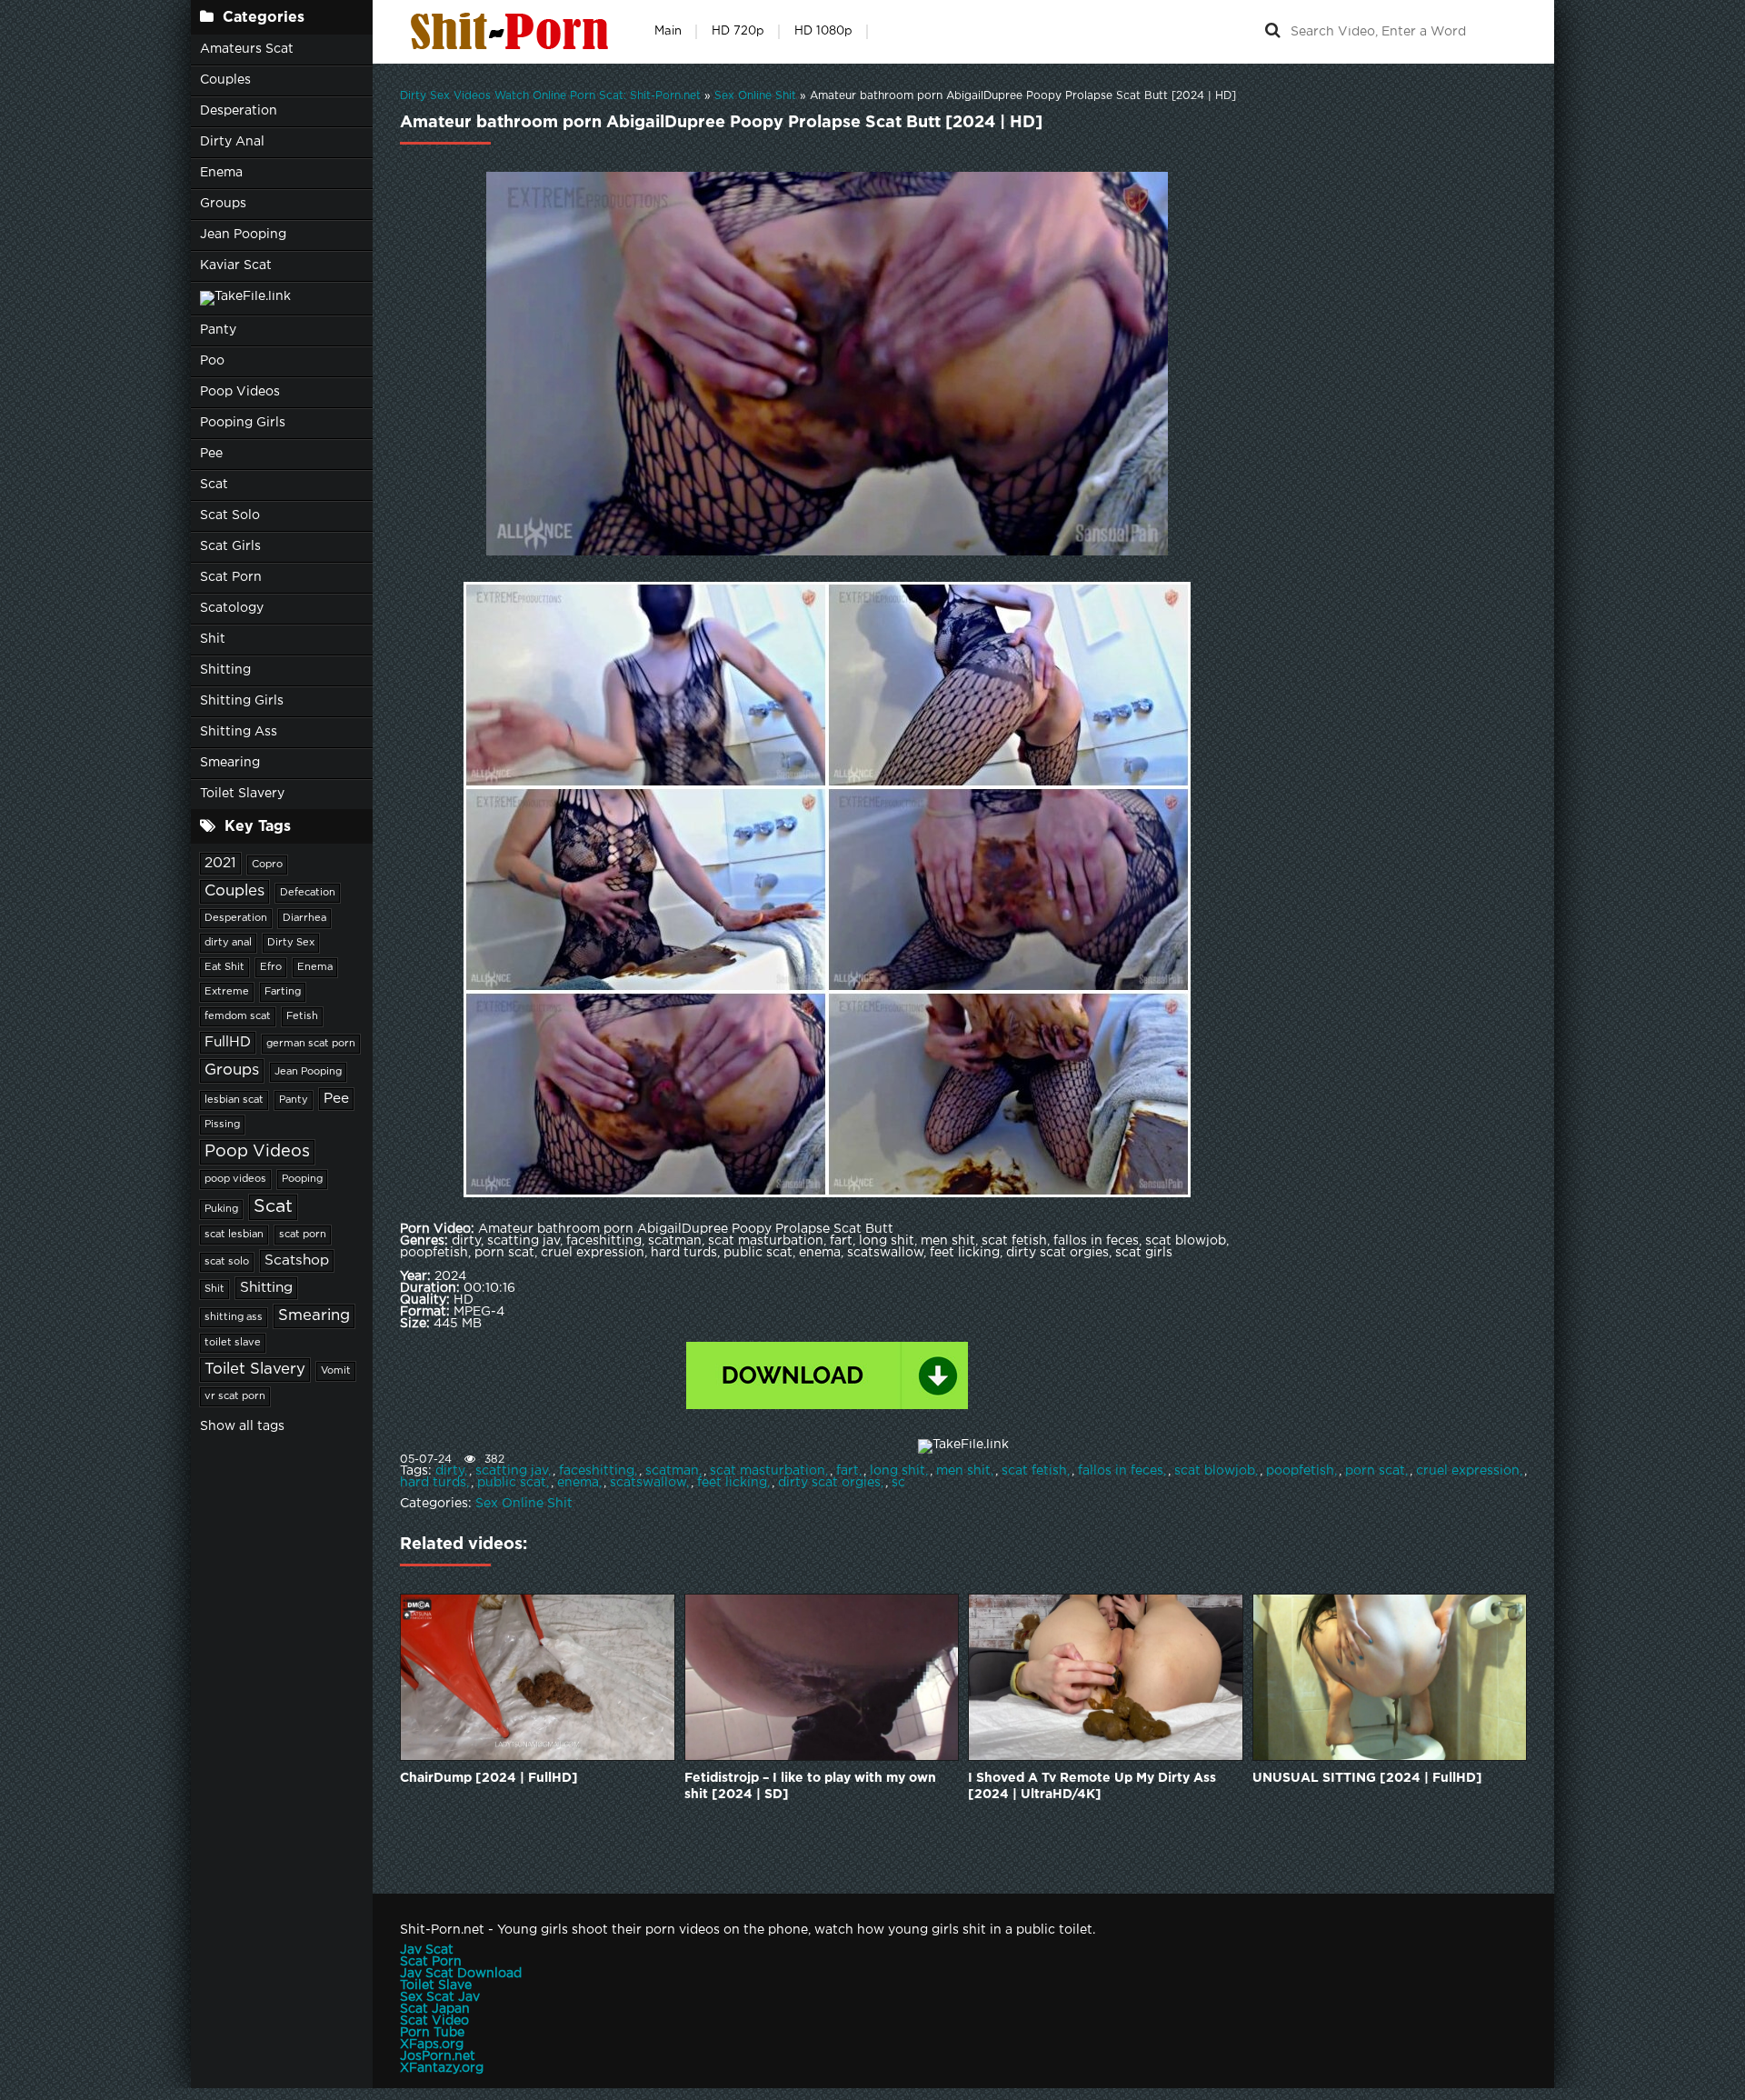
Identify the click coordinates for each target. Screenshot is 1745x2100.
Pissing (222, 1125)
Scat (214, 485)
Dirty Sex (291, 943)
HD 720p (738, 31)
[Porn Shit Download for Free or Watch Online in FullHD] (514, 32)
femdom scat (238, 1016)
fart (848, 1471)
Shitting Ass (239, 732)
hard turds (433, 1483)
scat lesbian (234, 1235)
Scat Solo (230, 515)
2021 (220, 863)
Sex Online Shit (524, 1504)
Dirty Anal (232, 142)
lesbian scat (234, 1100)
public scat (512, 1483)
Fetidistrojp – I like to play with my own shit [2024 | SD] (810, 1786)
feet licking (732, 1483)
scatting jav (512, 1471)
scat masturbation (768, 1471)
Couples (225, 80)
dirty (450, 1471)
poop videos (235, 1179)
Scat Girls (230, 546)
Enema (221, 173)
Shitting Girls (242, 701)
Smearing (230, 763)
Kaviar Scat (236, 265)
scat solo (227, 1262)
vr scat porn (235, 1396)
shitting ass (234, 1317)
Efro (271, 967)
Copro (267, 865)
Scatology (232, 608)
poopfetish (1300, 1471)
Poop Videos (240, 392)
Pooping (302, 1179)
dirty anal (228, 943)
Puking (221, 1209)
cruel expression (1468, 1471)
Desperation (239, 111)
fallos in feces (1121, 1471)
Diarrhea (304, 918)
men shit (963, 1471)
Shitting (225, 670)
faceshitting (597, 1471)
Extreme (227, 992)
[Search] (1272, 32)
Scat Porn (231, 577)
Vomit (336, 1371)
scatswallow (648, 1483)
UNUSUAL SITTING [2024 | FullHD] (1367, 1778)
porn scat (1375, 1471)
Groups (223, 204)
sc (898, 1483)
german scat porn (311, 1044)
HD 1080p (823, 31)
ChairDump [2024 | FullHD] (489, 1778)
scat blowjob (1215, 1471)
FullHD (228, 1042)
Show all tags (242, 1426)
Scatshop (297, 1260)
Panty (218, 330)
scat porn (303, 1235)
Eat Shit (224, 967)
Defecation (308, 893)
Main (668, 31)
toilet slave (233, 1343)
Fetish (302, 1016)
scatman (672, 1471)
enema (578, 1483)
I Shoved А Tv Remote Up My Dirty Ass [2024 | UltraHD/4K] (1092, 1786)
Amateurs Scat (247, 49)
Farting (283, 992)
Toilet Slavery (242, 794)
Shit (213, 639)
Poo (212, 361)
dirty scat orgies (829, 1483)
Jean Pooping (243, 235)
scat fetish (1034, 1471)
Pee (211, 454)
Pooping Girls (243, 423)
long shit (897, 1471)
